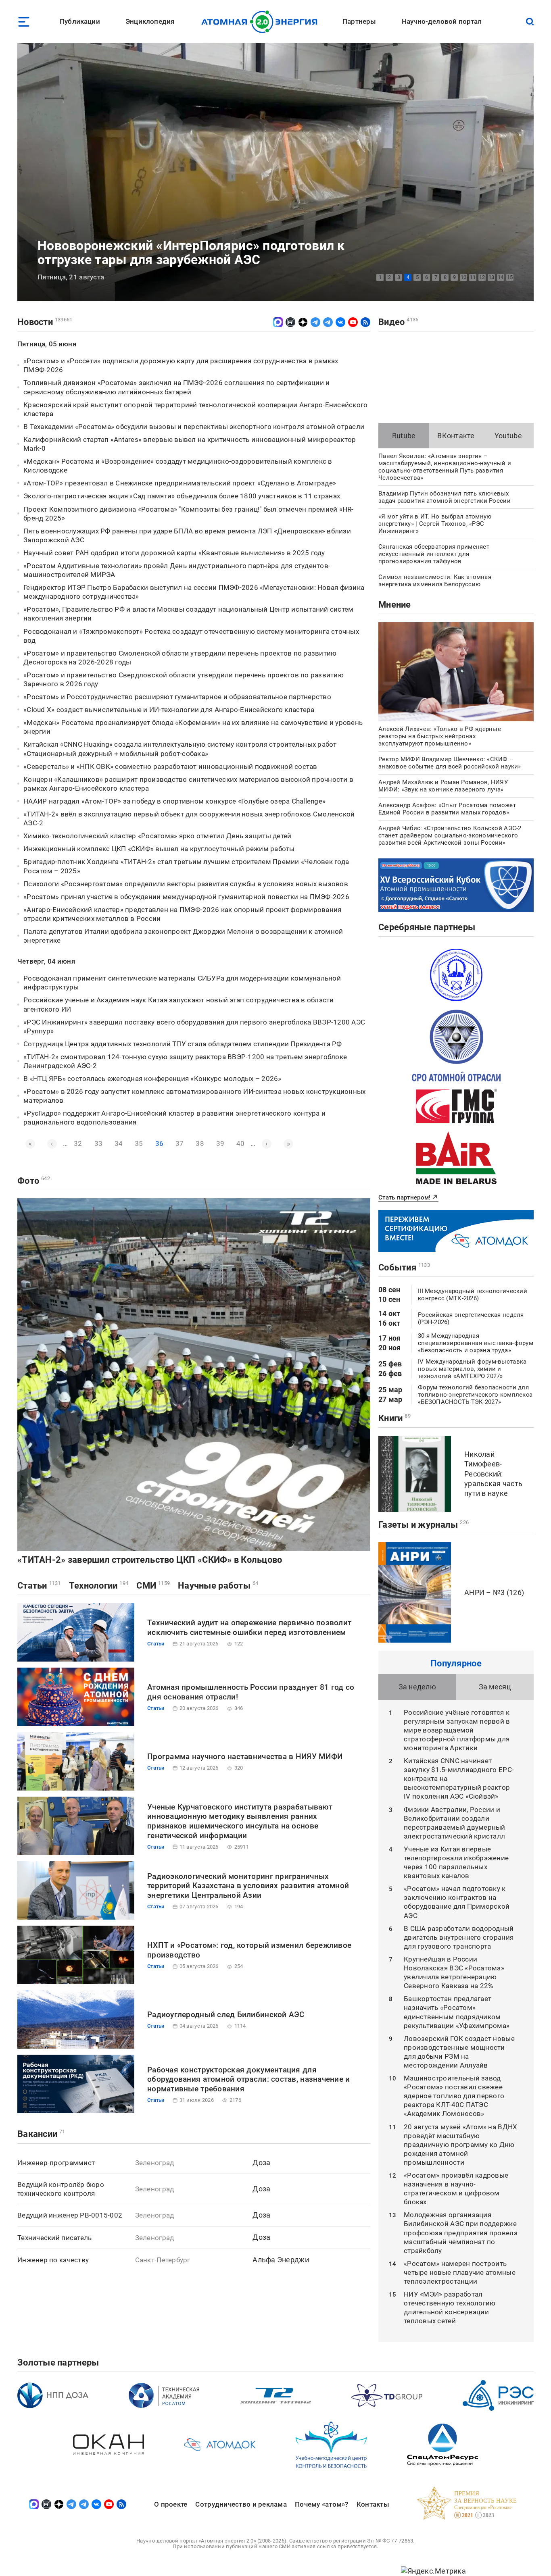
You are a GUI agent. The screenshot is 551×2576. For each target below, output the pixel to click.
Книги (390, 1418)
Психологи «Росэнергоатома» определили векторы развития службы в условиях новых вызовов (186, 884)
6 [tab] (427, 277)
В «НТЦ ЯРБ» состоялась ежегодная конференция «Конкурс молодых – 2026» (152, 1079)
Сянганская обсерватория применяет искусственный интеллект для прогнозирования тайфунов (434, 554)
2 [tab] (389, 277)
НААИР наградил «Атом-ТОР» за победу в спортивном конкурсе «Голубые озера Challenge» (174, 801)
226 (464, 1522)
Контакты (373, 2504)
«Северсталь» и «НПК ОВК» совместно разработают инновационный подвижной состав (170, 766)
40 (240, 1143)
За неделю (417, 1687)
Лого (262, 22)
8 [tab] (445, 277)
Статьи (32, 1586)
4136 (412, 320)
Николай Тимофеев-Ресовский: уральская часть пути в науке (493, 1474)
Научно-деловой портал (442, 21)
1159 (164, 1583)
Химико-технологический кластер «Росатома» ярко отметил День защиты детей (157, 836)
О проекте (171, 2504)
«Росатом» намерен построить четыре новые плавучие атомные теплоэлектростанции (460, 2272)
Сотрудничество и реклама (241, 2504)
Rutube (404, 436)
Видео (391, 322)
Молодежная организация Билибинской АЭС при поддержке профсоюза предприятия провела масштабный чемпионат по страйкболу (461, 2232)
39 (220, 1143)
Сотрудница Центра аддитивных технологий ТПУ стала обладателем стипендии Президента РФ (183, 1044)
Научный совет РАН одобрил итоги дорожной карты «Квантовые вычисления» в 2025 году (174, 553)
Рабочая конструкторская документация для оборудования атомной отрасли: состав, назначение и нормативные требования (249, 2079)
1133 (424, 1265)
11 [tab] (473, 277)
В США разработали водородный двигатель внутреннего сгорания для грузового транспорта (459, 1937)
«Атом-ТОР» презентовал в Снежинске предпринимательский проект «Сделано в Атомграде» (180, 483)
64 (256, 1583)
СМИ (146, 1586)
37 (179, 1143)
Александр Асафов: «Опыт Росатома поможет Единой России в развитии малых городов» (447, 809)
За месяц (495, 1687)
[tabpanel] (275, 172)
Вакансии (37, 2134)
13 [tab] (491, 277)
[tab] (404, 436)
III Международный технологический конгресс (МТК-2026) (473, 1295)
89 (408, 1416)
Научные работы (214, 1586)
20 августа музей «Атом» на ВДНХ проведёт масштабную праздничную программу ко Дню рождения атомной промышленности (460, 2145)
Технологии (93, 1586)
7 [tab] (436, 277)
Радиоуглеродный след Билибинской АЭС (226, 2015)
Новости (35, 322)
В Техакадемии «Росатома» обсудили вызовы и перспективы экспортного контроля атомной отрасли (194, 427)
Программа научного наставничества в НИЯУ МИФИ (245, 1757)
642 (46, 1178)
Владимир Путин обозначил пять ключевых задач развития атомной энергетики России (445, 497)
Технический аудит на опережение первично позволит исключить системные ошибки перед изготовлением (249, 1627)
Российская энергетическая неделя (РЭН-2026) (471, 1318)
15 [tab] (510, 277)
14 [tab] (501, 277)
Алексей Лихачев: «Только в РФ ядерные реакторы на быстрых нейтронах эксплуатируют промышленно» (440, 736)
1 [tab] (380, 277)
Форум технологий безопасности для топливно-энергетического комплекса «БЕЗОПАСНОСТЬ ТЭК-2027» (475, 1395)
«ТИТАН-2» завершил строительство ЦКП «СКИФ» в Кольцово (150, 1560)
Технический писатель (54, 2238)
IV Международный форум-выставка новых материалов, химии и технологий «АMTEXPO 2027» (472, 1369)
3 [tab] (399, 277)
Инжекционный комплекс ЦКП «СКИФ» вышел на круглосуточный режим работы (159, 849)
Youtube (508, 436)
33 (98, 1143)
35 (139, 1143)
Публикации (80, 21)
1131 (55, 1583)
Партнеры (359, 21)
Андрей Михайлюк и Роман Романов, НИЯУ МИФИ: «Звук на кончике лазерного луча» (443, 786)
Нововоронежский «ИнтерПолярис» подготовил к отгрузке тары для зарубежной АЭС (191, 253)
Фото (28, 1181)
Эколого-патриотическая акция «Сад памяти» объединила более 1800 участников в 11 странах (182, 496)
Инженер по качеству (53, 2260)
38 (200, 1143)
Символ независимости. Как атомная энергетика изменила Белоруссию (435, 581)
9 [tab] (454, 277)
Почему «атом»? (322, 2504)
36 (159, 1144)
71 (62, 2131)
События (397, 1267)
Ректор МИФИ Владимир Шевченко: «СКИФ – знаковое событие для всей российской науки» (450, 763)
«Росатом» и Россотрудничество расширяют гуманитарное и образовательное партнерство (177, 697)
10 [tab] (463, 277)
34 (119, 1143)
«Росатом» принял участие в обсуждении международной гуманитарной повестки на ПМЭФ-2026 (186, 897)
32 (78, 1143)
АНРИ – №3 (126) (494, 1592)
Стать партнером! (404, 1197)
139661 (64, 320)
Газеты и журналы (418, 1525)
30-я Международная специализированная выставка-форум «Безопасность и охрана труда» (476, 1343)
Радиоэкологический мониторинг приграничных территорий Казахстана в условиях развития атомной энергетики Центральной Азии (248, 1886)
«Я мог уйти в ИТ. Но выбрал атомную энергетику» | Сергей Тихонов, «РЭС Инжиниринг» (435, 524)
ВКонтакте (456, 436)
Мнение (395, 605)
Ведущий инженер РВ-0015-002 (70, 2215)
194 (124, 1583)
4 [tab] (408, 277)
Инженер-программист (56, 2163)
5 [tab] (417, 277)
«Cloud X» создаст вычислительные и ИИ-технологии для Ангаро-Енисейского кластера (169, 710)
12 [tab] (482, 277)
